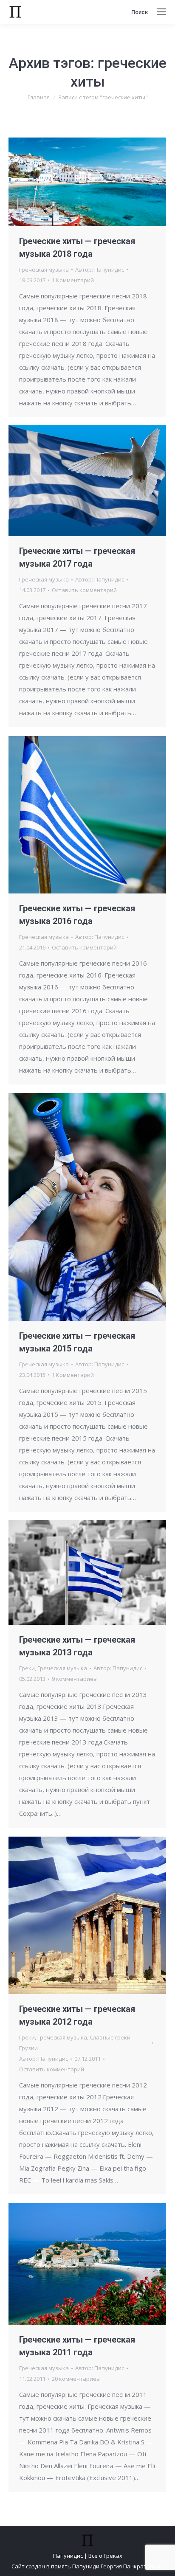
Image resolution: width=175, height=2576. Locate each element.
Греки (27, 1668)
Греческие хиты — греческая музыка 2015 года (77, 1342)
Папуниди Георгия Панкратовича (118, 2566)
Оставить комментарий (84, 590)
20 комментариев (76, 2379)
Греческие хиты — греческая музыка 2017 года (77, 557)
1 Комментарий (73, 280)
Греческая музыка (44, 270)
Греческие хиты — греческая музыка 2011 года (77, 2346)
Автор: (100, 270)
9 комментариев (74, 1679)
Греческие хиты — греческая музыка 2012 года (77, 2015)
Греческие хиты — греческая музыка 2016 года (77, 915)
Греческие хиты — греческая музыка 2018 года (77, 247)
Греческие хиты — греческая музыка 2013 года (77, 1646)
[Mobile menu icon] (161, 12)
